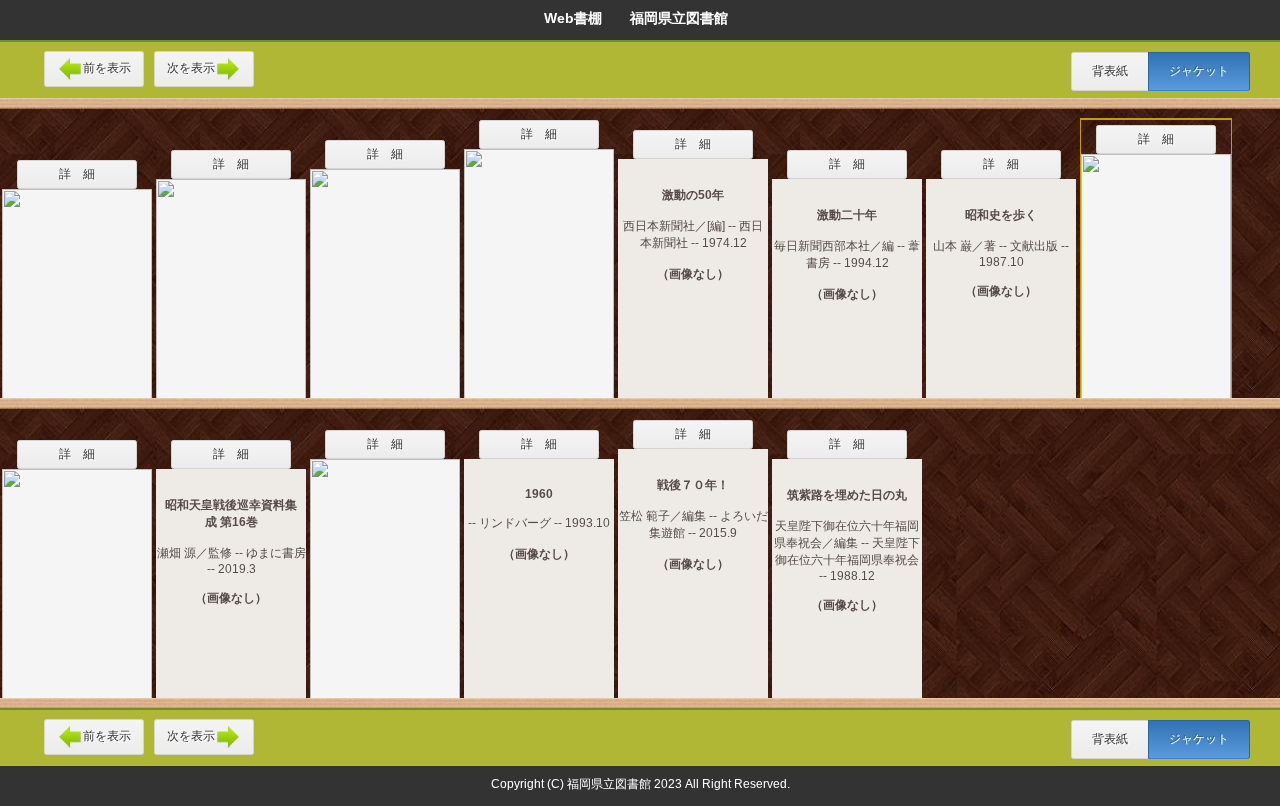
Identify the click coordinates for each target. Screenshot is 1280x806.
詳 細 (77, 174)
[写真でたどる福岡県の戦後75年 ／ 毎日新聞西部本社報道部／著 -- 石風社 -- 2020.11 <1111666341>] (77, 571)
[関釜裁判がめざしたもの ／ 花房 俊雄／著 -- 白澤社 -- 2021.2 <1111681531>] (231, 276)
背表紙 (1110, 71)
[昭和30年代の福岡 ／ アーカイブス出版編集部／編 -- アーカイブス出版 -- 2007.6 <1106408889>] (1156, 266)
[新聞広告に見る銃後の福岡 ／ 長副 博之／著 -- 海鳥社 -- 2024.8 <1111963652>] (385, 566)
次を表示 (191, 68)
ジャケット (1199, 71)
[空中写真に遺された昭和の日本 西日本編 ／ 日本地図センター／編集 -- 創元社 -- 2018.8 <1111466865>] (539, 261)
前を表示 (107, 68)
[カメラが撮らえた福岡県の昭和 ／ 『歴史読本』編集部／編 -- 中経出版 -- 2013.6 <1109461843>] (77, 280)
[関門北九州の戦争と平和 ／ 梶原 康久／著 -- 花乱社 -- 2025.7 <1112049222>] (385, 271)
